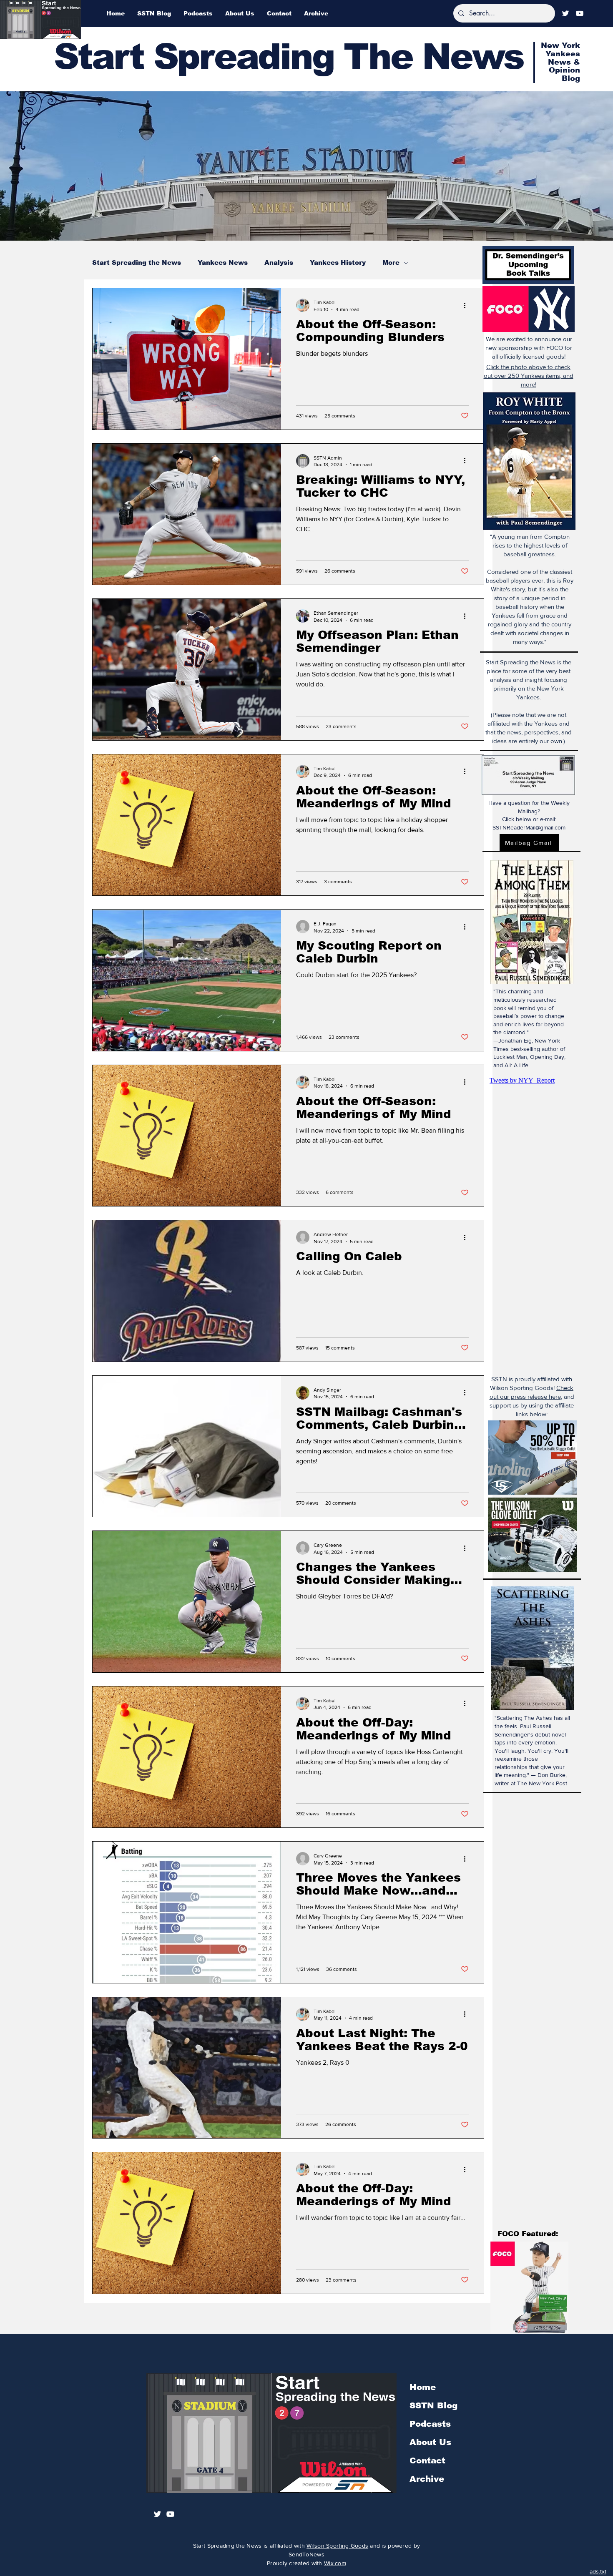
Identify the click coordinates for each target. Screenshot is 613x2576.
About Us (430, 2442)
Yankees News (223, 263)
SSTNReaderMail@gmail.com (529, 827)
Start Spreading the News (137, 263)
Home (423, 2387)
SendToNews (306, 2554)
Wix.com (335, 2563)
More (391, 263)
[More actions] (467, 305)
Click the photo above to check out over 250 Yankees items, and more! (529, 376)
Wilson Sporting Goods (337, 2546)
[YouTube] (580, 13)
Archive (427, 2479)
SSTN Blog (433, 2405)
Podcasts (430, 2424)
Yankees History (338, 263)
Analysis (279, 263)
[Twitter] (565, 13)
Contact (427, 2460)
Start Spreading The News (289, 57)
